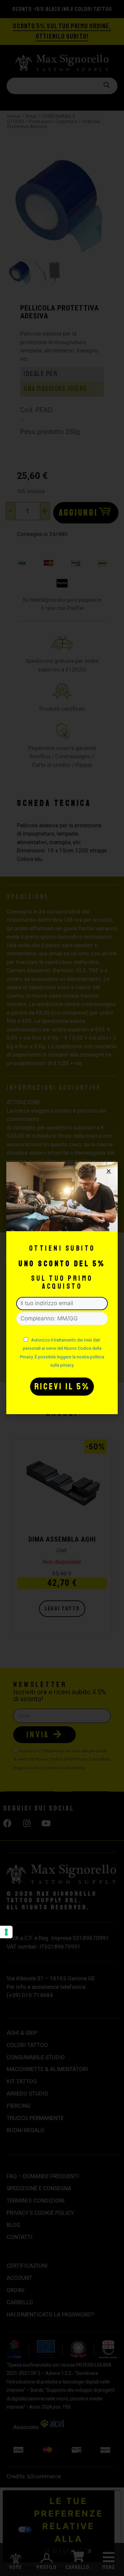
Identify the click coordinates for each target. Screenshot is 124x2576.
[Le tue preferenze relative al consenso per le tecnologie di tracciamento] (6, 1932)
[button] (109, 1171)
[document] (62, 1288)
